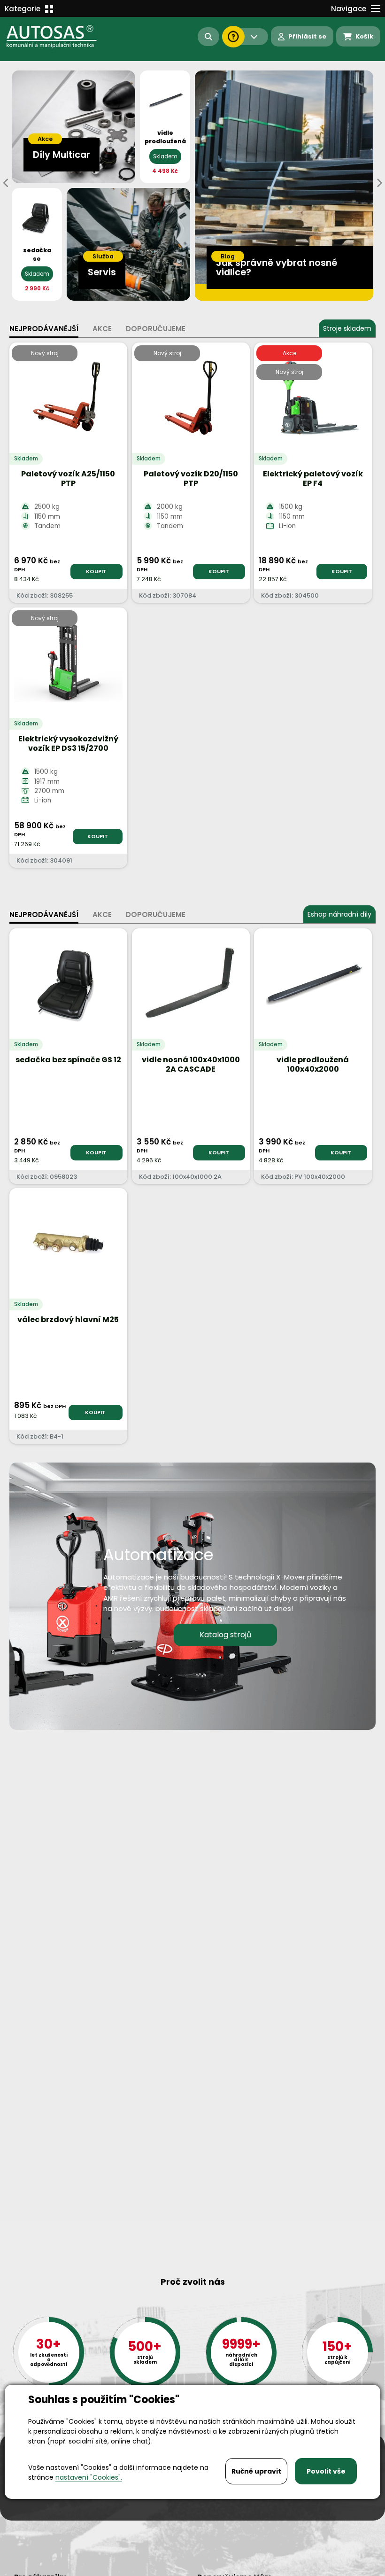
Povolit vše (326, 2471)
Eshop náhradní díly (339, 914)
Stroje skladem (347, 328)
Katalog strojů (225, 1635)
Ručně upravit (256, 2471)
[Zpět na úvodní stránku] (52, 37)
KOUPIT (96, 571)
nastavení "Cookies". (89, 2477)
